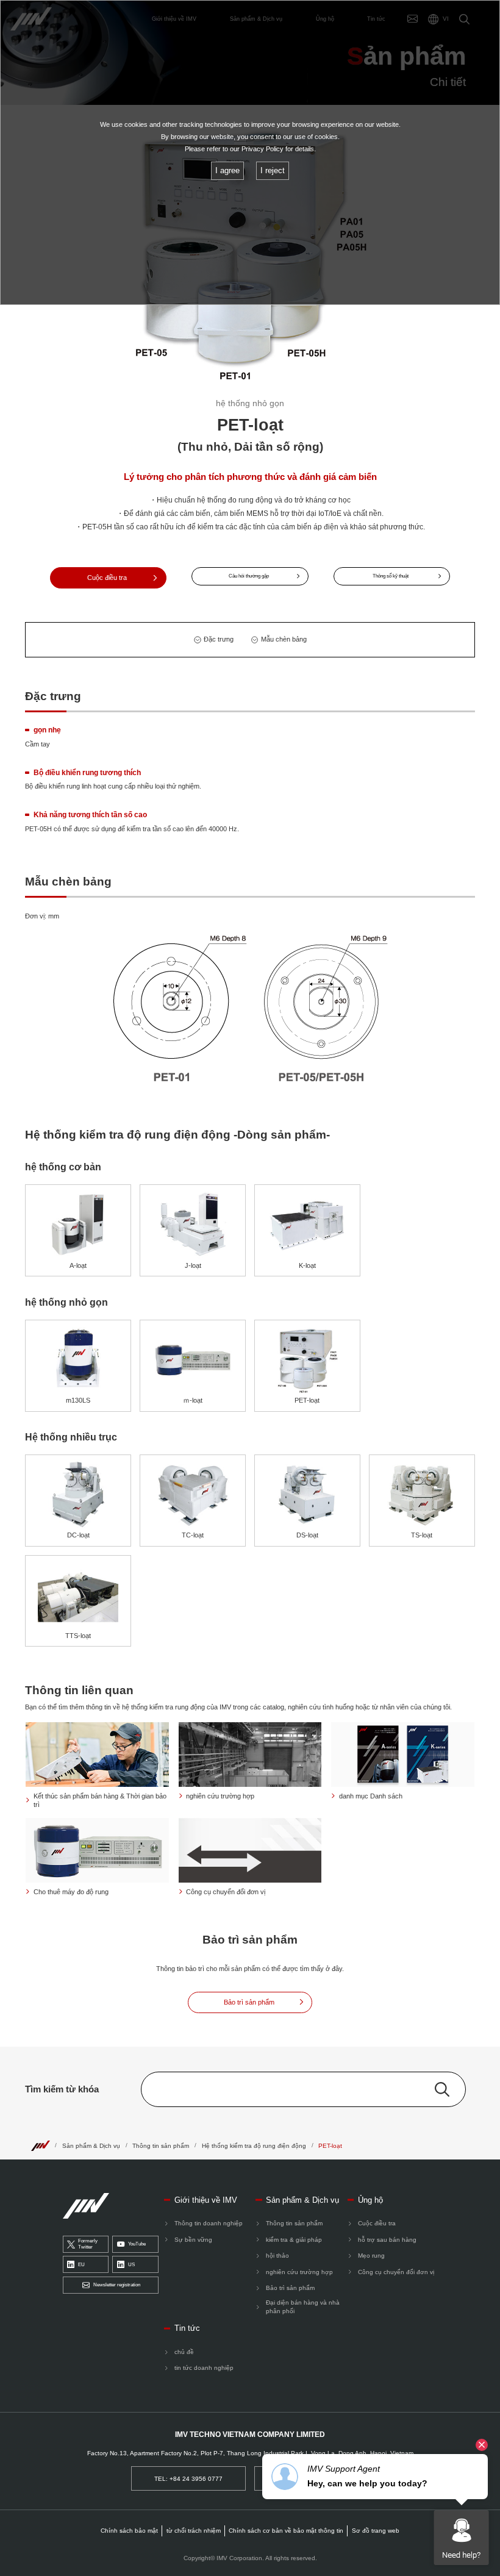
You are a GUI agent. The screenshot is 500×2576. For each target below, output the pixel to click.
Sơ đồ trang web (376, 2531)
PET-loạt (330, 2146)
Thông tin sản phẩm (161, 2146)
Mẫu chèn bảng (284, 639)
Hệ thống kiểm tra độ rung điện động (254, 2146)
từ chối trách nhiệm (194, 2531)
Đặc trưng (219, 639)
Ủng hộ (370, 2200)
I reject (273, 170)
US (131, 2265)
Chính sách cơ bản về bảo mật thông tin (286, 2531)
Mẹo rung (371, 2256)
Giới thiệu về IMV (206, 2200)
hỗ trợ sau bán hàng (387, 2240)
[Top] (40, 2145)
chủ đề (184, 2352)
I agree (227, 170)
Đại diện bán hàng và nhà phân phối (303, 2307)
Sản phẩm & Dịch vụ (91, 2146)
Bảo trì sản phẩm (290, 2288)
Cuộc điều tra (377, 2223)
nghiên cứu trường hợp (299, 2272)
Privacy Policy (262, 149)
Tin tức (187, 2328)
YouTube (137, 2244)
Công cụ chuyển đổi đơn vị (396, 2272)
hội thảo (277, 2256)
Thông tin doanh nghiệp (209, 2223)
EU (81, 2265)
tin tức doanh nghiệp (204, 2368)
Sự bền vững (193, 2240)
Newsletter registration (117, 2285)
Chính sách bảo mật (129, 2531)
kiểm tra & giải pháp (294, 2240)
